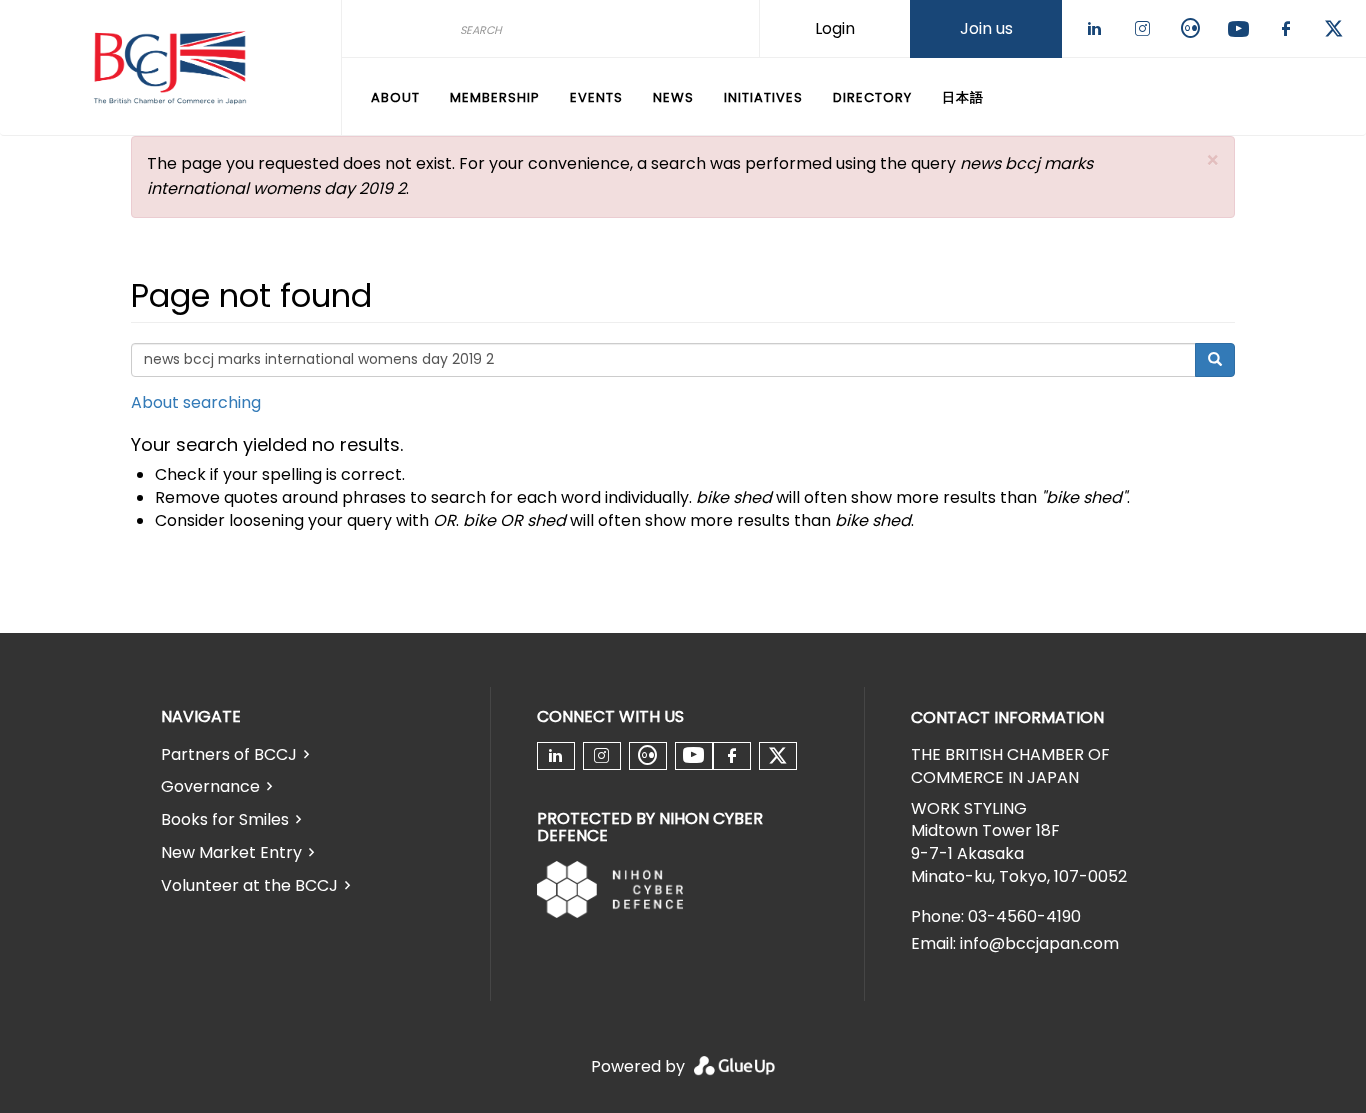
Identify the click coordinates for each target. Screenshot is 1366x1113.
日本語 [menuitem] (963, 97)
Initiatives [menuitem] (763, 97)
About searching (196, 402)
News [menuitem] (673, 97)
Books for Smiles (225, 819)
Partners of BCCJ (229, 754)
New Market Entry (231, 852)
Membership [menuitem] (495, 97)
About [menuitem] (395, 97)
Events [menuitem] (596, 97)
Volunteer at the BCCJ (249, 885)
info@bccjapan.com (1039, 943)
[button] (1213, 160)
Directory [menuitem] (872, 97)
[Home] (170, 68)
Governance (210, 786)
